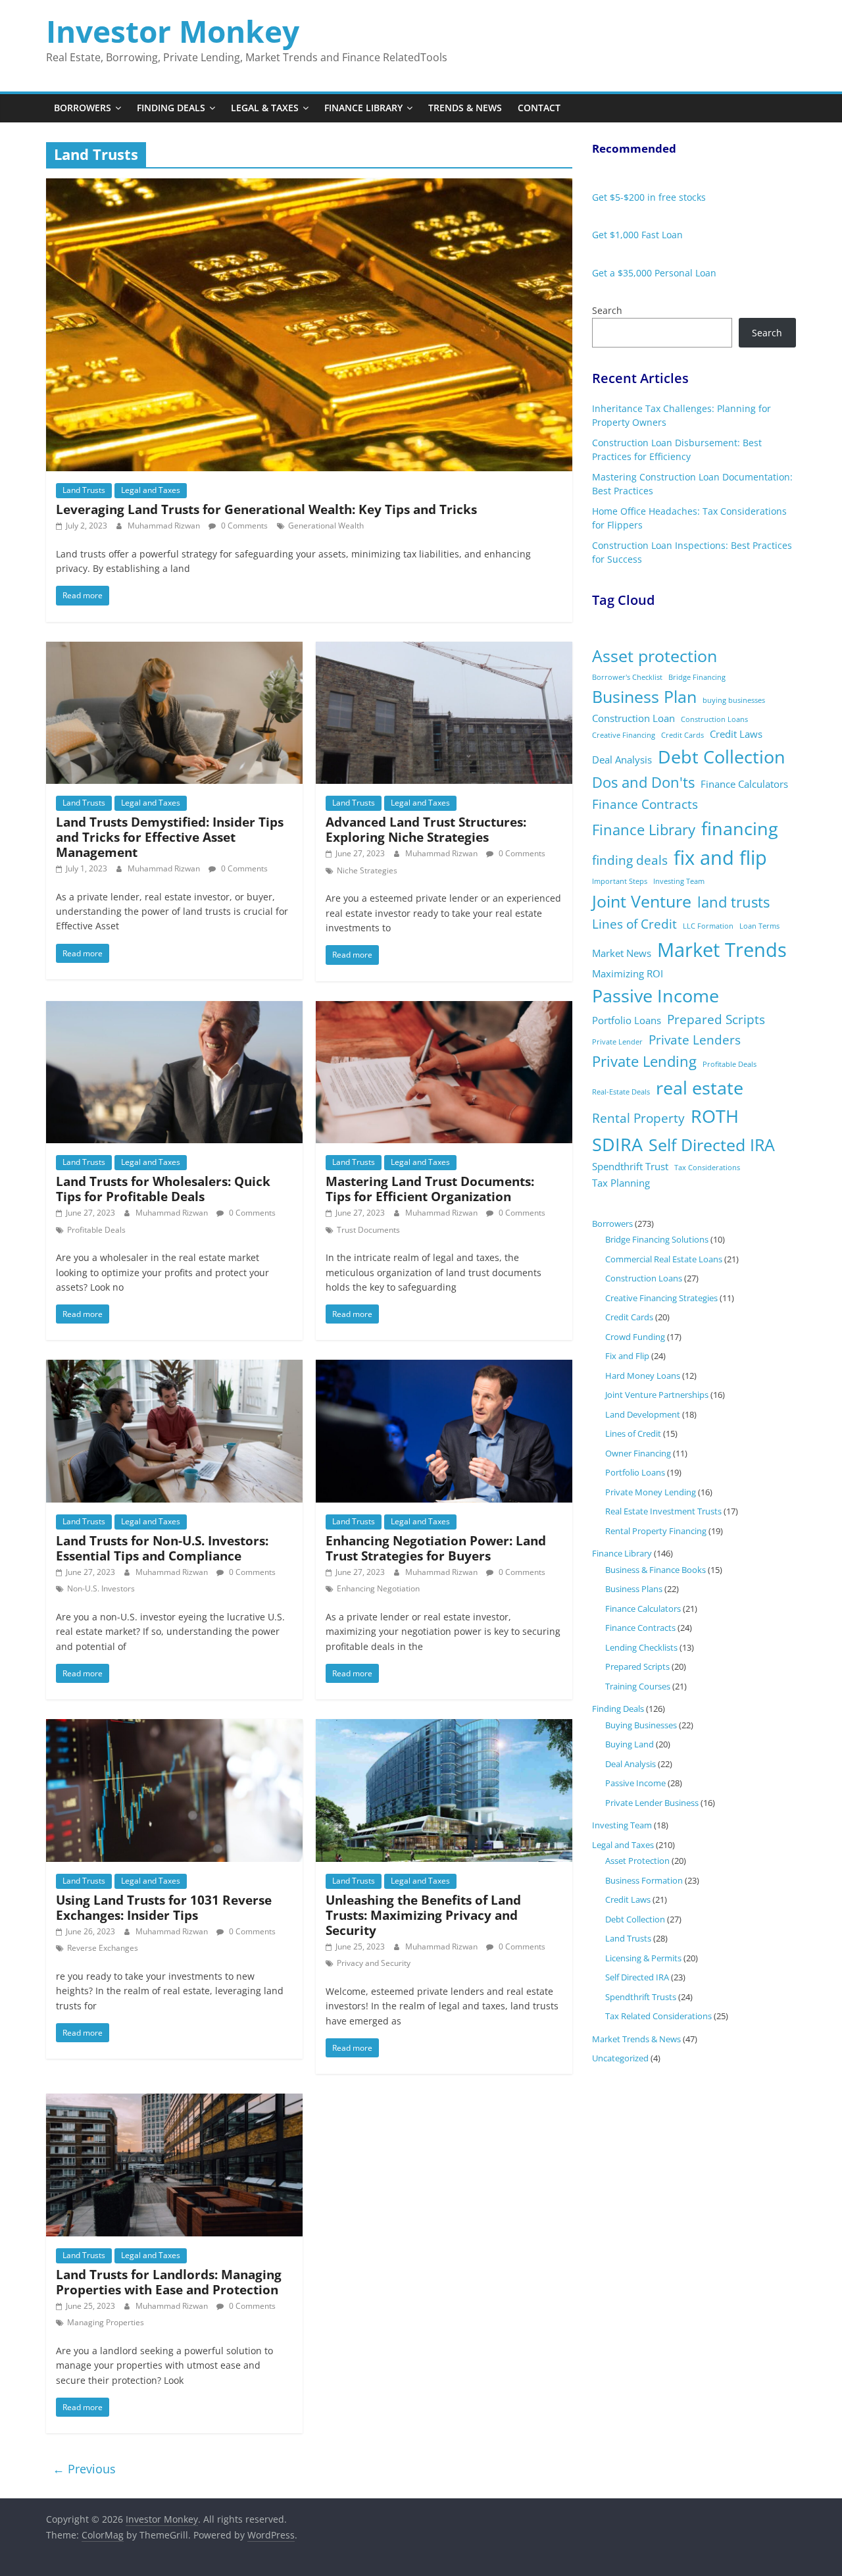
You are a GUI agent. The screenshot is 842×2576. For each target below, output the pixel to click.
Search (607, 310)
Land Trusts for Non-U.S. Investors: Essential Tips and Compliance (162, 1548)
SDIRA (617, 1144)
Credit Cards (682, 735)
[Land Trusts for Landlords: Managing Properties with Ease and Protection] (174, 2101)
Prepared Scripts (716, 1019)
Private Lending (644, 1061)
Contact (539, 108)
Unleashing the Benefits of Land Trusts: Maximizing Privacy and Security (423, 1915)
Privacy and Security (374, 1963)
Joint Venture (642, 901)
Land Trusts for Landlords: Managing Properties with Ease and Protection (169, 2282)
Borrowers (83, 108)
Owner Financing (638, 1453)
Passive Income (656, 995)
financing (740, 828)
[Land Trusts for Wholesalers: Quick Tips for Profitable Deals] (174, 1009)
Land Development (643, 1414)
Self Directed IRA (712, 1145)
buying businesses (734, 700)
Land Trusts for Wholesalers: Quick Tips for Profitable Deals (163, 1189)
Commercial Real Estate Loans (664, 1259)
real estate (700, 1088)
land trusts (733, 902)
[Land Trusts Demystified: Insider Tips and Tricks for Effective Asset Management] (174, 650)
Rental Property (638, 1118)
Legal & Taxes (265, 108)
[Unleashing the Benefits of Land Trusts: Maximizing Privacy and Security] (444, 1727)
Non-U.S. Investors (101, 1588)
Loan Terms (759, 926)
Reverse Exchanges (103, 1948)
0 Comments (243, 526)
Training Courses (638, 1686)
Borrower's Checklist (627, 677)
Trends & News (465, 108)
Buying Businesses (641, 1725)
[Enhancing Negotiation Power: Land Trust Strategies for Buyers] (444, 1368)
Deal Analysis (622, 760)
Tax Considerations (707, 1168)
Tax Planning (621, 1183)
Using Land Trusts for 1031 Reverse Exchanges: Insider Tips (164, 1907)
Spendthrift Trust (630, 1166)
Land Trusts (84, 490)
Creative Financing (624, 735)
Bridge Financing (697, 677)
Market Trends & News (636, 2039)
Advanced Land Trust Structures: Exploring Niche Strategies (426, 829)
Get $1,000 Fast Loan (637, 235)
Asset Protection (637, 1861)
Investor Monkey (173, 31)
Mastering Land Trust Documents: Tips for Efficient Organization (430, 1189)
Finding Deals (171, 108)
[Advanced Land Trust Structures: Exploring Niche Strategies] (444, 650)
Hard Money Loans (643, 1376)
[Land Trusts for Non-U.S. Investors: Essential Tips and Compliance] (174, 1368)
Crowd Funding (635, 1337)
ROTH (715, 1116)
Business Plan (644, 697)
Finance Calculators (744, 784)
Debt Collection (722, 757)
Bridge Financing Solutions (657, 1239)
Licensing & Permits (643, 1958)
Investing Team (679, 881)
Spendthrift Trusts (641, 1997)
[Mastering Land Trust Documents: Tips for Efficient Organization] (444, 1009)
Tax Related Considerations (658, 2016)
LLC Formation (708, 926)
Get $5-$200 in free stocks (649, 197)
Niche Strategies (367, 870)
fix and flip (720, 858)
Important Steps (620, 881)
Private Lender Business (652, 1803)
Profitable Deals (96, 1230)
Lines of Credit (634, 924)
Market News (622, 953)
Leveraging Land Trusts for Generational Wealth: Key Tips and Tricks (266, 509)
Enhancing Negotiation (378, 1588)
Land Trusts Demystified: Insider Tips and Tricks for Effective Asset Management (170, 837)
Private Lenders (695, 1040)
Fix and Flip (627, 1356)
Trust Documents (368, 1230)
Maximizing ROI (628, 973)
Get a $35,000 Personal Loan (654, 273)
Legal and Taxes (151, 490)
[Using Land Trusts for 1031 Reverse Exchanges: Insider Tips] (174, 1727)
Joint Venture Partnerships (657, 1395)
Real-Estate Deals (621, 1092)
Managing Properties (106, 2322)
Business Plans (634, 1589)
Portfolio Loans (627, 1020)
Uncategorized (620, 2058)
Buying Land (630, 1744)
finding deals (630, 860)
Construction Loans (714, 719)
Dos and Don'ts (643, 782)
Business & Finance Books (656, 1570)
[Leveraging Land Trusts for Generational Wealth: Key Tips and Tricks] (309, 186)
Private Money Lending (651, 1492)
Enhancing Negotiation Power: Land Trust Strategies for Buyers (436, 1548)
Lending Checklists (641, 1647)
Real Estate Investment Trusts (663, 1511)
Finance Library (363, 108)
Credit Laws (736, 734)
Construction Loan (633, 718)
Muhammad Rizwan (165, 526)
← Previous (84, 2469)
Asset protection (655, 656)
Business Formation (644, 1880)
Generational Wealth (326, 526)
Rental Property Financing (656, 1531)
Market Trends (722, 950)
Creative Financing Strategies (661, 1298)
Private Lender (617, 1042)
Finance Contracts (645, 804)
